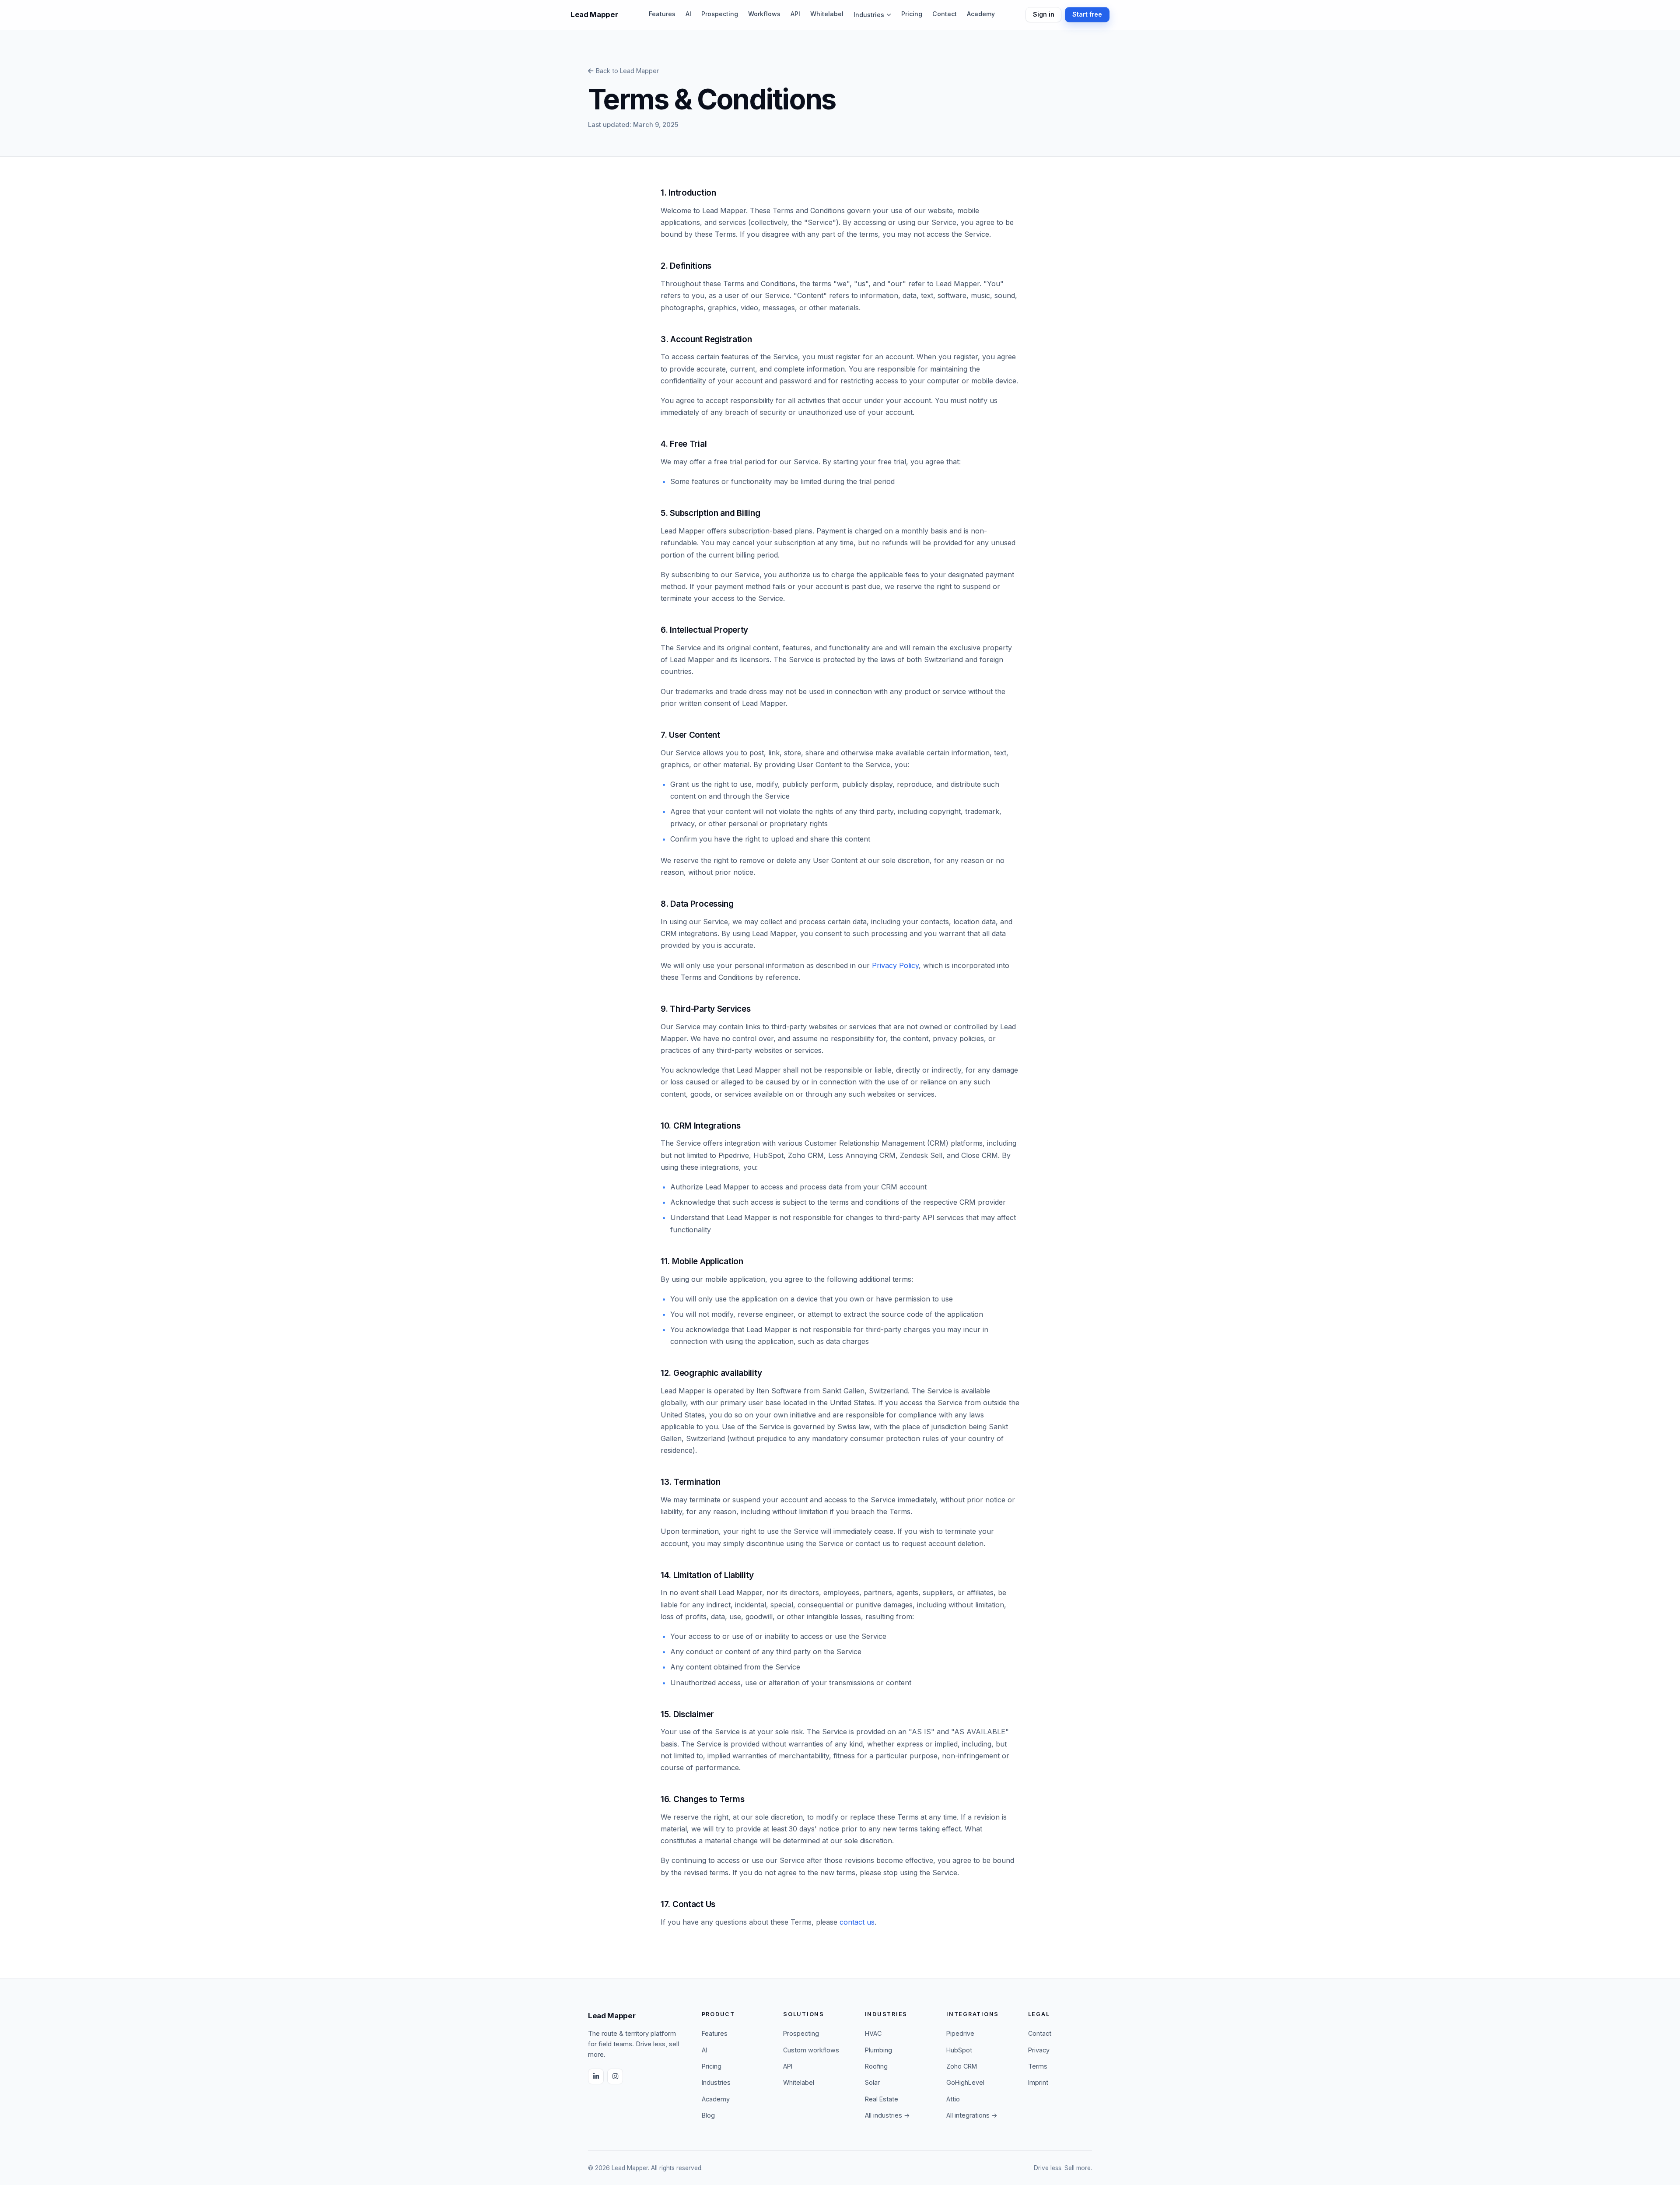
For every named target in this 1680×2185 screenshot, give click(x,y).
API (795, 14)
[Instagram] (615, 2076)
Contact (945, 14)
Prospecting (720, 14)
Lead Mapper (594, 14)
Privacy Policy (895, 965)
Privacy (1039, 2050)
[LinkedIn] (596, 2076)
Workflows (764, 14)
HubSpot (959, 2050)
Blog (708, 2115)
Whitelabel (827, 14)
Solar (872, 2082)
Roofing (876, 2066)
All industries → (887, 2115)
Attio (953, 2099)
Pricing (912, 14)
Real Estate (882, 2099)
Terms (1038, 2066)
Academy (981, 14)
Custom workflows (811, 2050)
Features (662, 14)
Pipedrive (960, 2033)
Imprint (1038, 2082)
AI (688, 14)
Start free (1087, 14)
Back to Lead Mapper (627, 71)
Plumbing (878, 2050)
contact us (857, 1922)
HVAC (873, 2033)
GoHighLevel (965, 2082)
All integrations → (972, 2115)
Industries (869, 15)
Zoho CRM (962, 2066)
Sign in (1043, 14)
